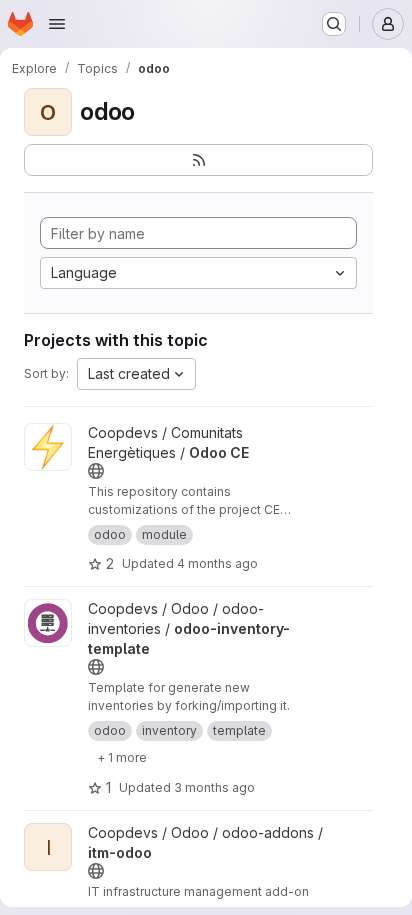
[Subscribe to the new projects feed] (198, 160)
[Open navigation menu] (57, 24)
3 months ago (214, 787)
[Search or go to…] (334, 24)
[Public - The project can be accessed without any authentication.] (96, 471)
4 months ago (217, 563)
